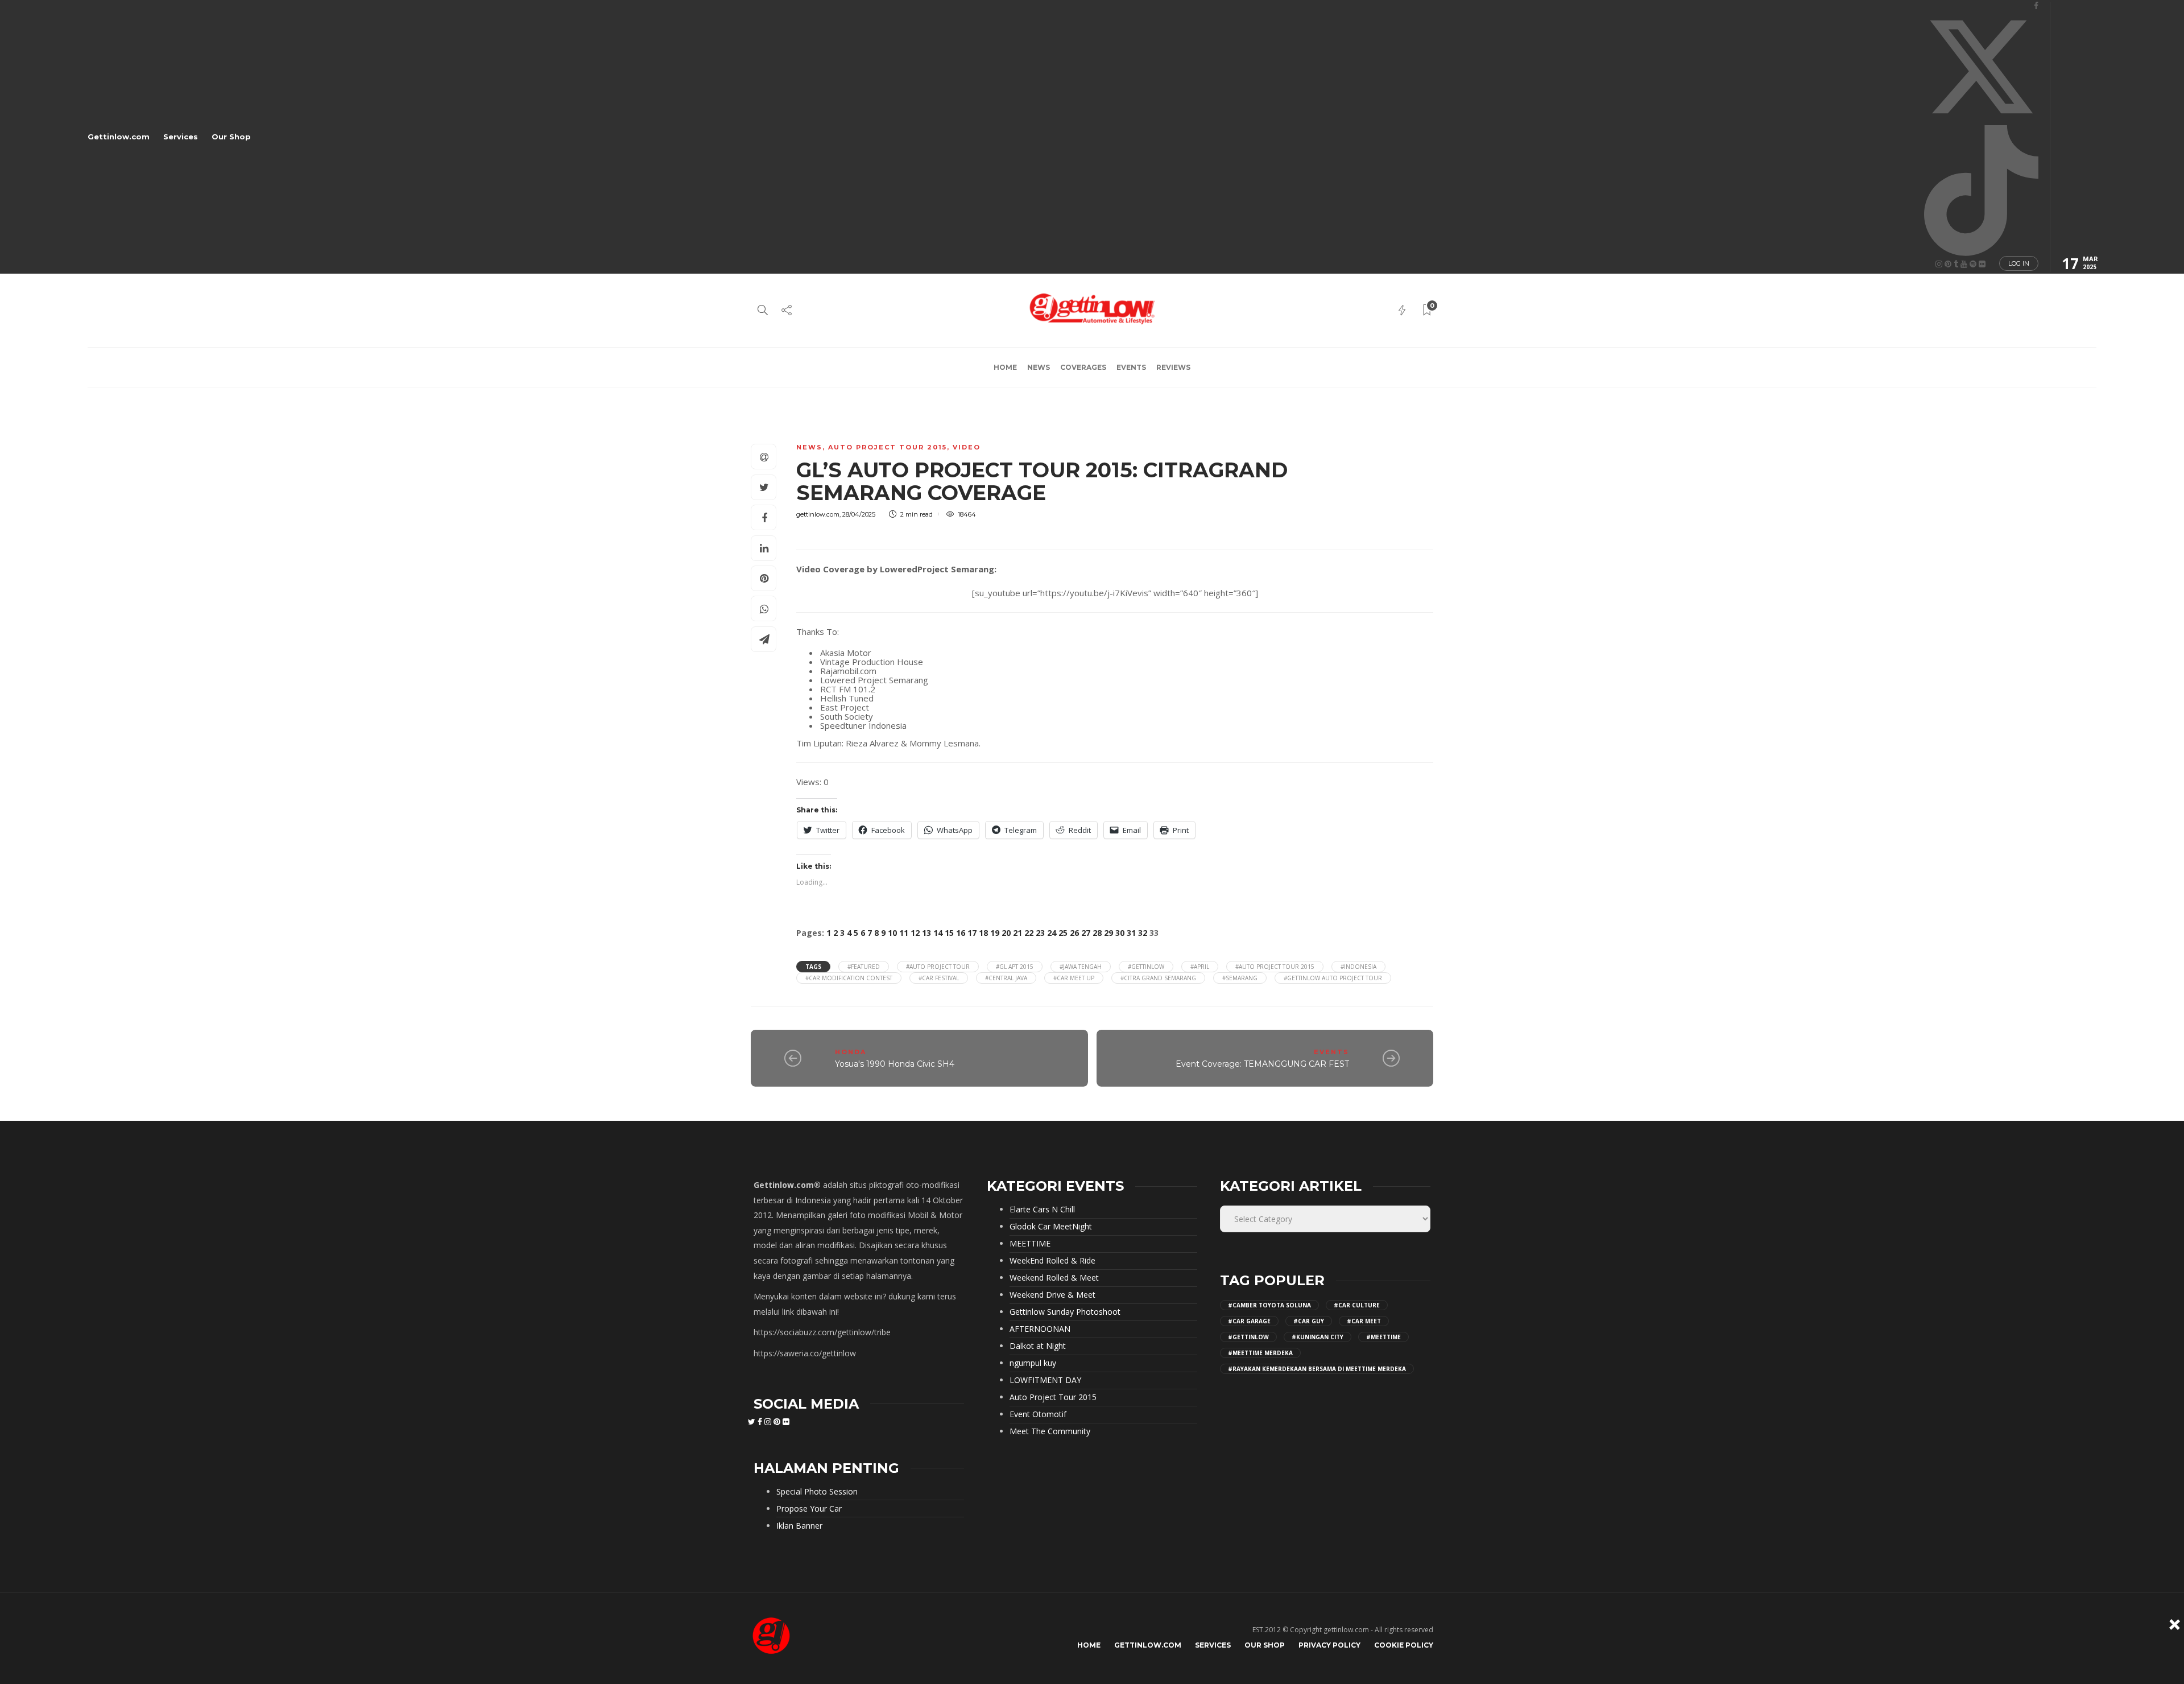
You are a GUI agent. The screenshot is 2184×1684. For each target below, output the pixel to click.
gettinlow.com (818, 514)
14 (938, 933)
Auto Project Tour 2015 (888, 447)
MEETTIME (1030, 1244)
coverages (1083, 367)
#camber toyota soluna (1269, 1305)
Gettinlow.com (119, 137)
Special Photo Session (817, 1492)
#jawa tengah (1081, 967)
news (1039, 367)
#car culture (1357, 1305)
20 (1006, 933)
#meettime (1383, 1337)
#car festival (939, 978)
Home (1005, 367)
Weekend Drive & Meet (1052, 1295)
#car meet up (1074, 978)
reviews (1173, 367)
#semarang (1240, 978)
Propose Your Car (809, 1509)
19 (995, 933)
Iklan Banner (799, 1526)
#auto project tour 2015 (1275, 967)
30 (1120, 933)
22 (1029, 933)
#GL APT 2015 (1015, 967)
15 (949, 933)
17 (972, 933)
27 (1086, 933)
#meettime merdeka (1260, 1353)
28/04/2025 (859, 514)
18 (983, 933)
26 (1074, 933)
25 (1063, 933)
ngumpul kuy (1033, 1363)
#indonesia (1358, 967)
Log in (2019, 263)
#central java (1006, 978)
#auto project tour (938, 967)
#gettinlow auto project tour (1333, 978)
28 (1097, 933)
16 (961, 933)
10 (892, 933)
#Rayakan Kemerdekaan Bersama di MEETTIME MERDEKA (1317, 1369)
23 (1040, 933)
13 (926, 933)
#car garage (1249, 1321)
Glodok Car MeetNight (1051, 1227)
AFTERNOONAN (1040, 1329)
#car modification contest (849, 978)
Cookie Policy (1404, 1645)
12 (915, 933)
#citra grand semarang (1158, 978)
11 (904, 933)
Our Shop (231, 137)
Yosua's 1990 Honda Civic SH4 (895, 1064)
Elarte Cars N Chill (1042, 1210)
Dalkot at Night (1038, 1346)
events (1131, 367)
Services (181, 137)
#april (1200, 967)
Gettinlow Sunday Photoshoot (1065, 1312)
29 (1108, 933)
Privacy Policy (1329, 1645)
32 (1143, 933)
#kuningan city (1318, 1337)
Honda (851, 1052)
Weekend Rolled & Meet (1054, 1278)
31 (1131, 933)
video (967, 447)
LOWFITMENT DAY (1045, 1380)
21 (1017, 933)
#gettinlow (1146, 967)
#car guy (1309, 1321)
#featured (864, 967)
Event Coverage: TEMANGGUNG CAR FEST (1262, 1064)
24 (1052, 933)
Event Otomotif (1038, 1414)
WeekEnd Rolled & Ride (1052, 1261)
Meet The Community (1050, 1431)
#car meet (1364, 1321)
